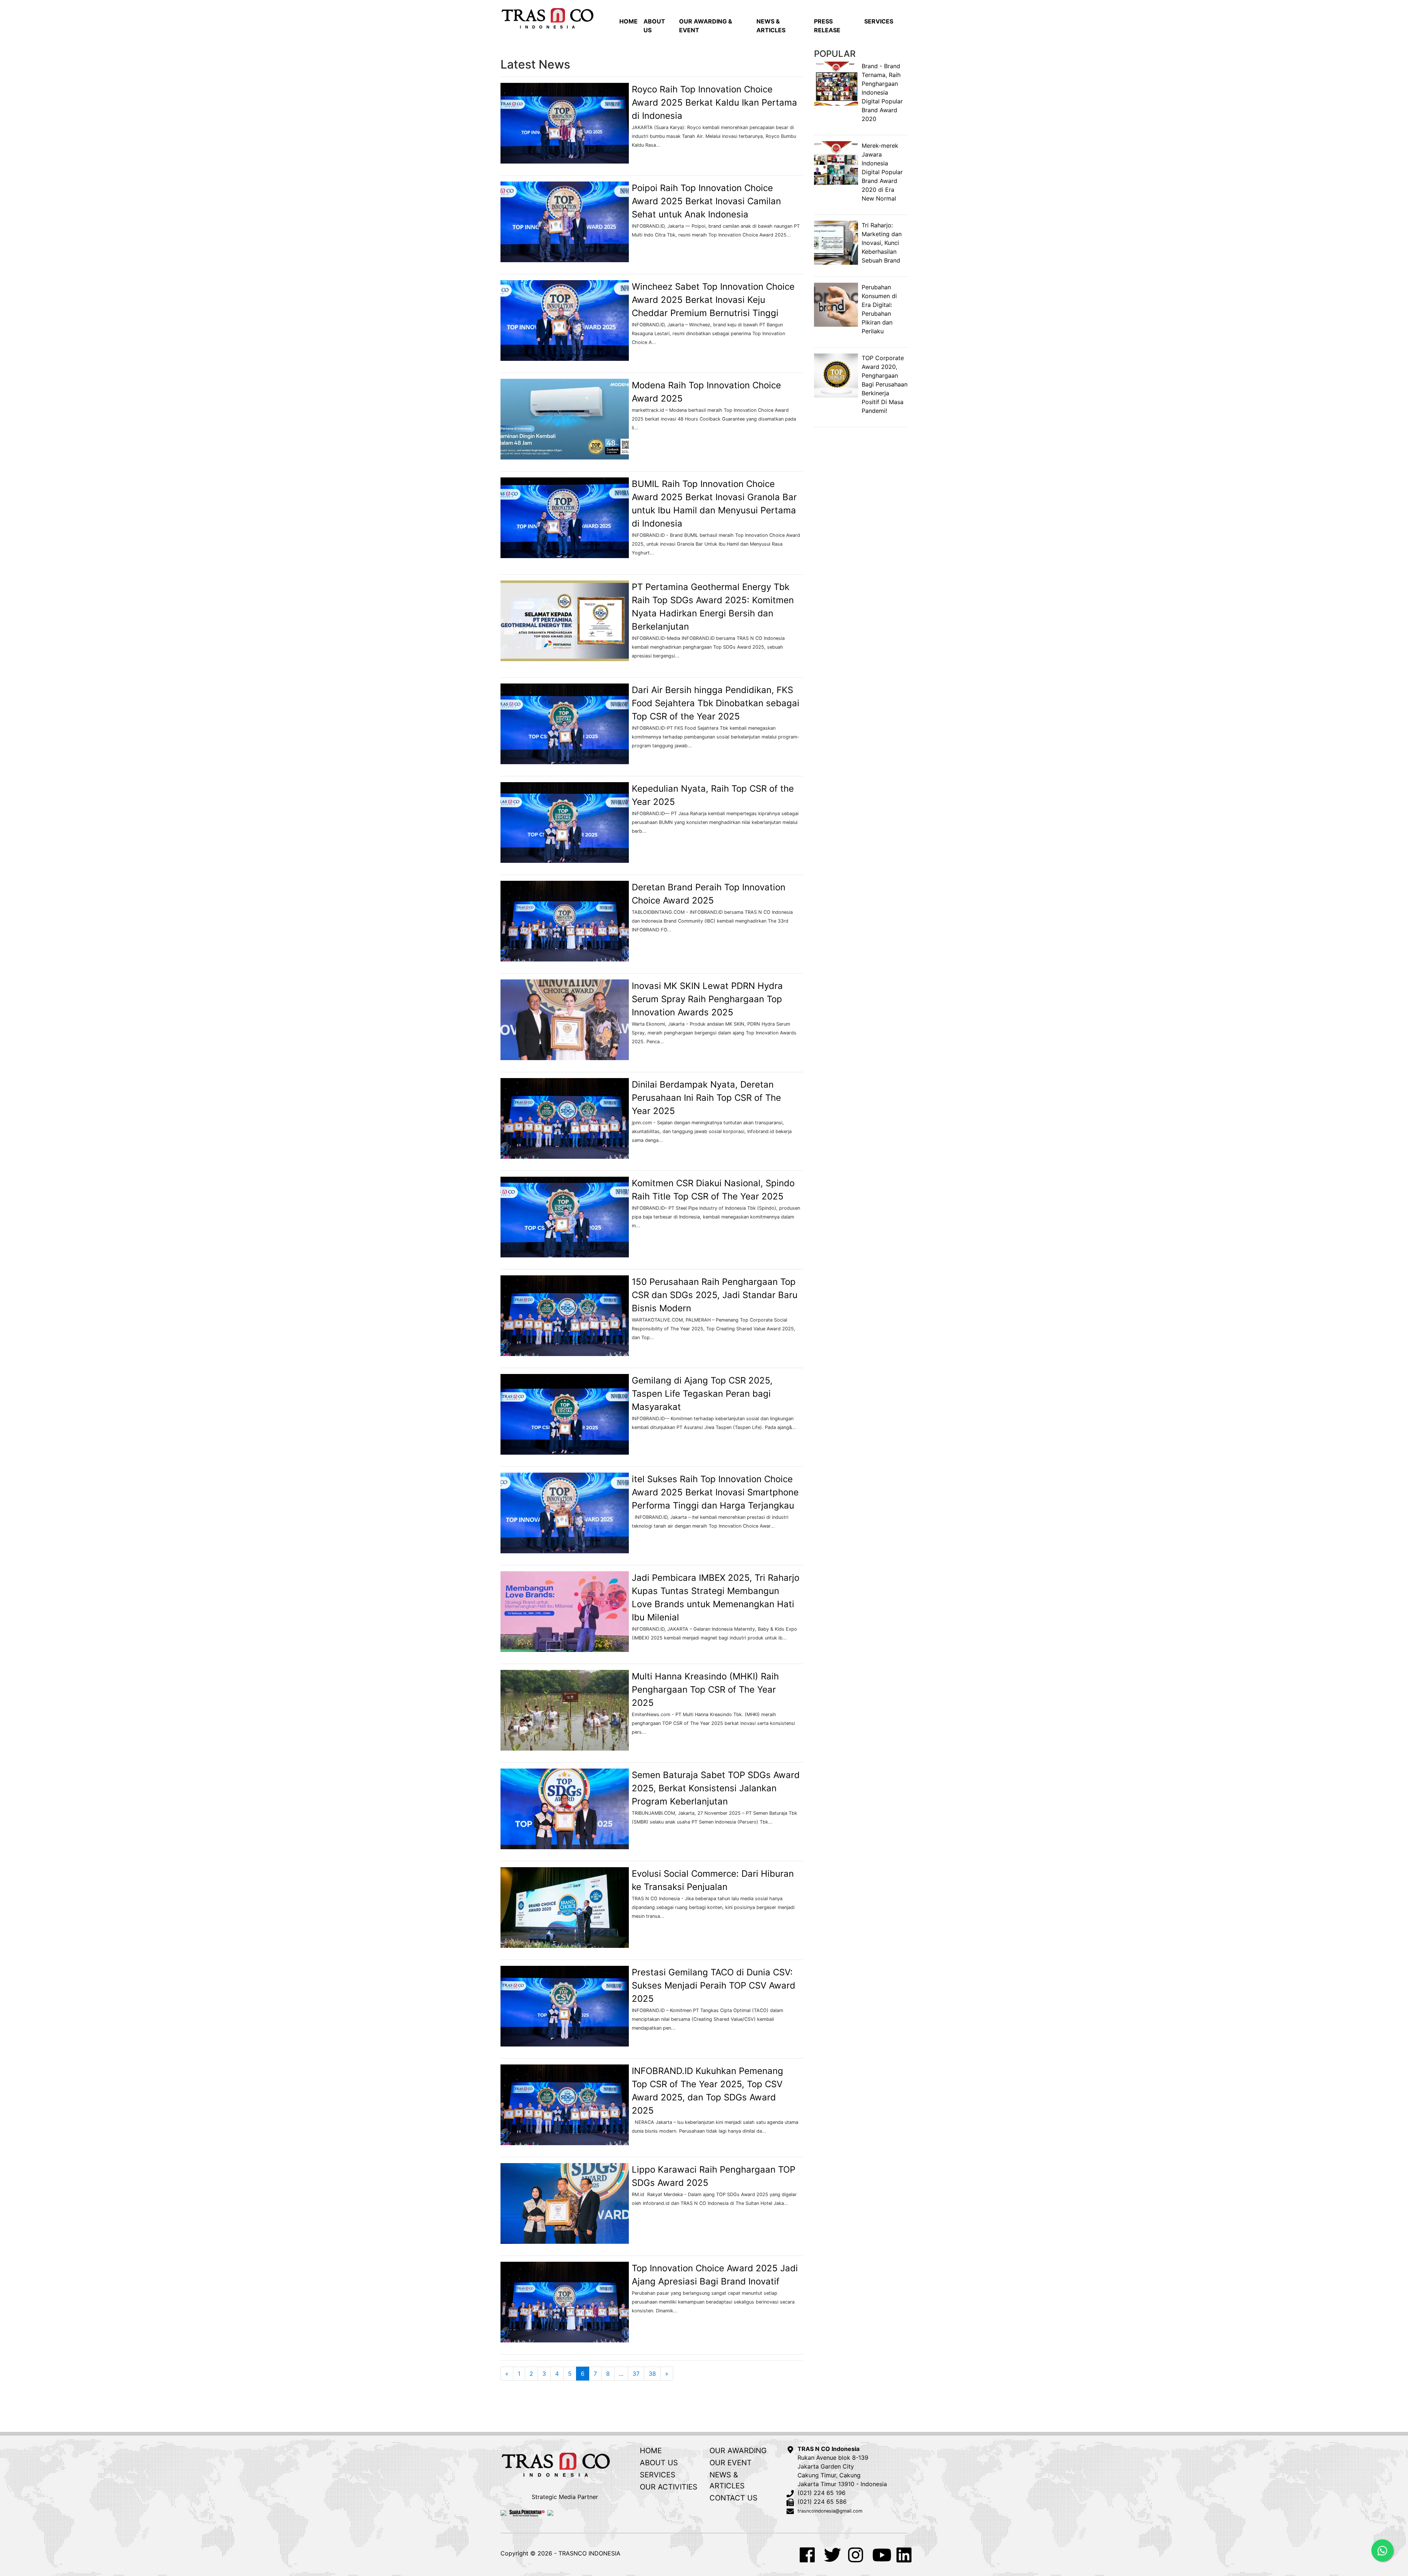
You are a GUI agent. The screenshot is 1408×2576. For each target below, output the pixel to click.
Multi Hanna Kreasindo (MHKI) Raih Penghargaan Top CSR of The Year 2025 (705, 1690)
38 (652, 2374)
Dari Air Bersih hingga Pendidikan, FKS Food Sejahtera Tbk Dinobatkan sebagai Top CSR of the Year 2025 (716, 703)
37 (636, 2374)
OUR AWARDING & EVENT (706, 26)
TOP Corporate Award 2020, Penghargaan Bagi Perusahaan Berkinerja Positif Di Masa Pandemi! (885, 384)
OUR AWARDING (738, 2451)
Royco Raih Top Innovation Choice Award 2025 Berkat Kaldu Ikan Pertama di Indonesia (714, 102)
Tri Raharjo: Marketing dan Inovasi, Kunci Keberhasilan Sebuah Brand (882, 243)
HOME (628, 21)
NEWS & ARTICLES (771, 26)
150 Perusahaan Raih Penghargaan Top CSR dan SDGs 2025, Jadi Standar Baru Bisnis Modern (715, 1295)
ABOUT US (654, 26)
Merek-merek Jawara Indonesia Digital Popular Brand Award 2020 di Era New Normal (882, 172)
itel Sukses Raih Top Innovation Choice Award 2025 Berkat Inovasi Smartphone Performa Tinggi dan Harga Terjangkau (715, 1492)
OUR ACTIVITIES (669, 2487)
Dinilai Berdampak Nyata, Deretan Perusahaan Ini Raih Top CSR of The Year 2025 (706, 1098)
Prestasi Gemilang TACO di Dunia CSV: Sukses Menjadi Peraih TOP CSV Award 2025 (714, 1985)
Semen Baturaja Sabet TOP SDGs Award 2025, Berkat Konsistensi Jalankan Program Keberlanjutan (716, 1788)
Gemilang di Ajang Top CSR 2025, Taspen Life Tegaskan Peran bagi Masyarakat (702, 1394)
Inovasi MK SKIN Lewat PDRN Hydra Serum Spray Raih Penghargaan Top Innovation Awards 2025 (707, 999)
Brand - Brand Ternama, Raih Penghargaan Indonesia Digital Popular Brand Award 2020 (882, 92)
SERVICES (879, 21)
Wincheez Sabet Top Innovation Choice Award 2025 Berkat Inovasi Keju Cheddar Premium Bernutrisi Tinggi (713, 300)
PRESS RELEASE (827, 26)
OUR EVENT (731, 2463)
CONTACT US (734, 2498)
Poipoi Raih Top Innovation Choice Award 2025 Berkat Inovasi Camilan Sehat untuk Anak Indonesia (706, 201)
